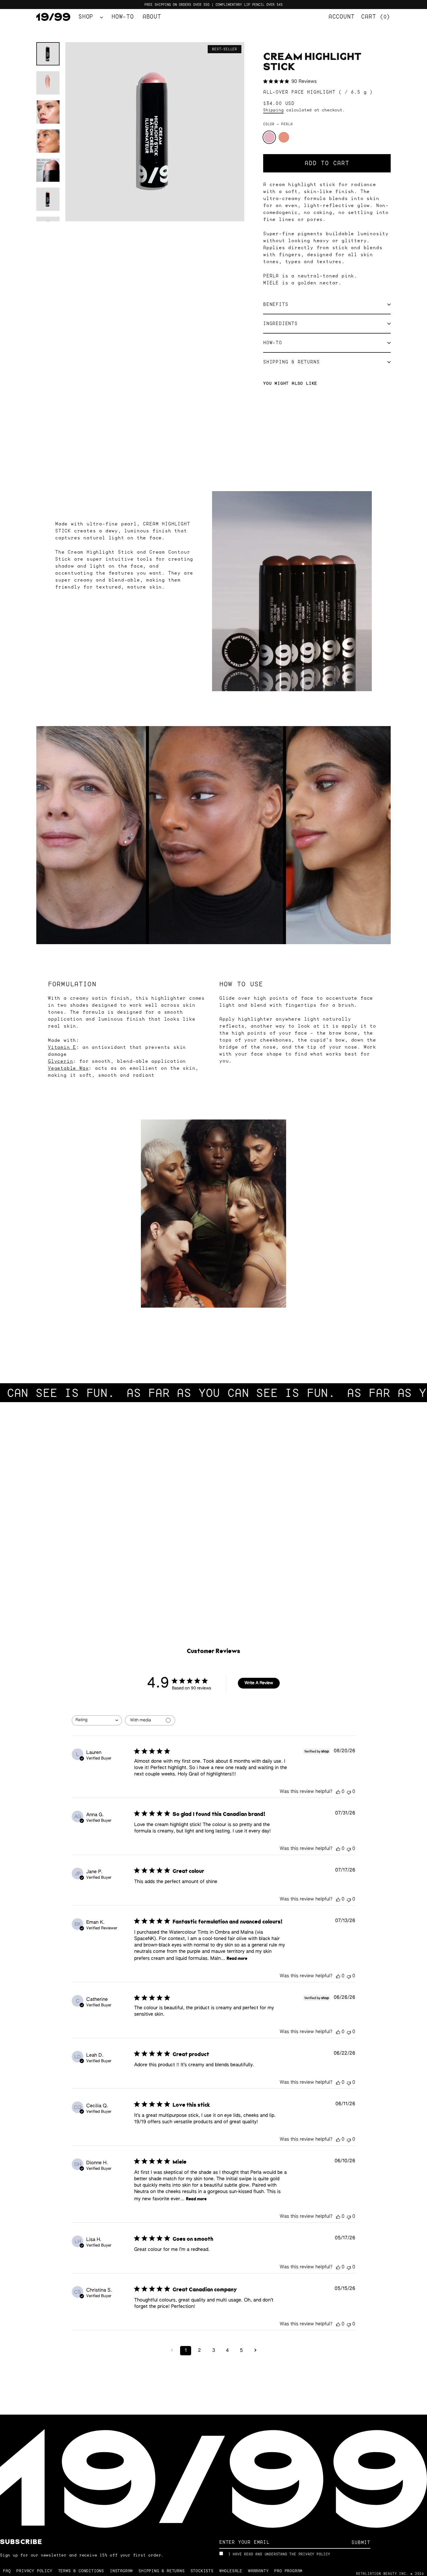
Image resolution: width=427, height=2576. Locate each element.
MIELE (284, 137)
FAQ (7, 2571)
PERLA (269, 137)
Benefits (276, 304)
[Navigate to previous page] (172, 2351)
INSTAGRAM (121, 2571)
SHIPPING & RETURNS (162, 2571)
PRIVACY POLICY (314, 2554)
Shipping (273, 110)
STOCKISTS (202, 2571)
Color (278, 124)
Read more (237, 1958)
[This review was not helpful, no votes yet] (349, 1792)
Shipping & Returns (291, 362)
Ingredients (280, 323)
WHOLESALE (231, 2571)
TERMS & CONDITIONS (81, 2571)
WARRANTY (258, 2571)
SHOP (88, 17)
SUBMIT (361, 2542)
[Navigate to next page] (255, 2351)
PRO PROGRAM (288, 2571)
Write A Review (259, 1683)
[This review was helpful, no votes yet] (338, 1792)
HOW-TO (123, 17)
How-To (273, 343)
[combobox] (97, 1720)
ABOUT (152, 17)
